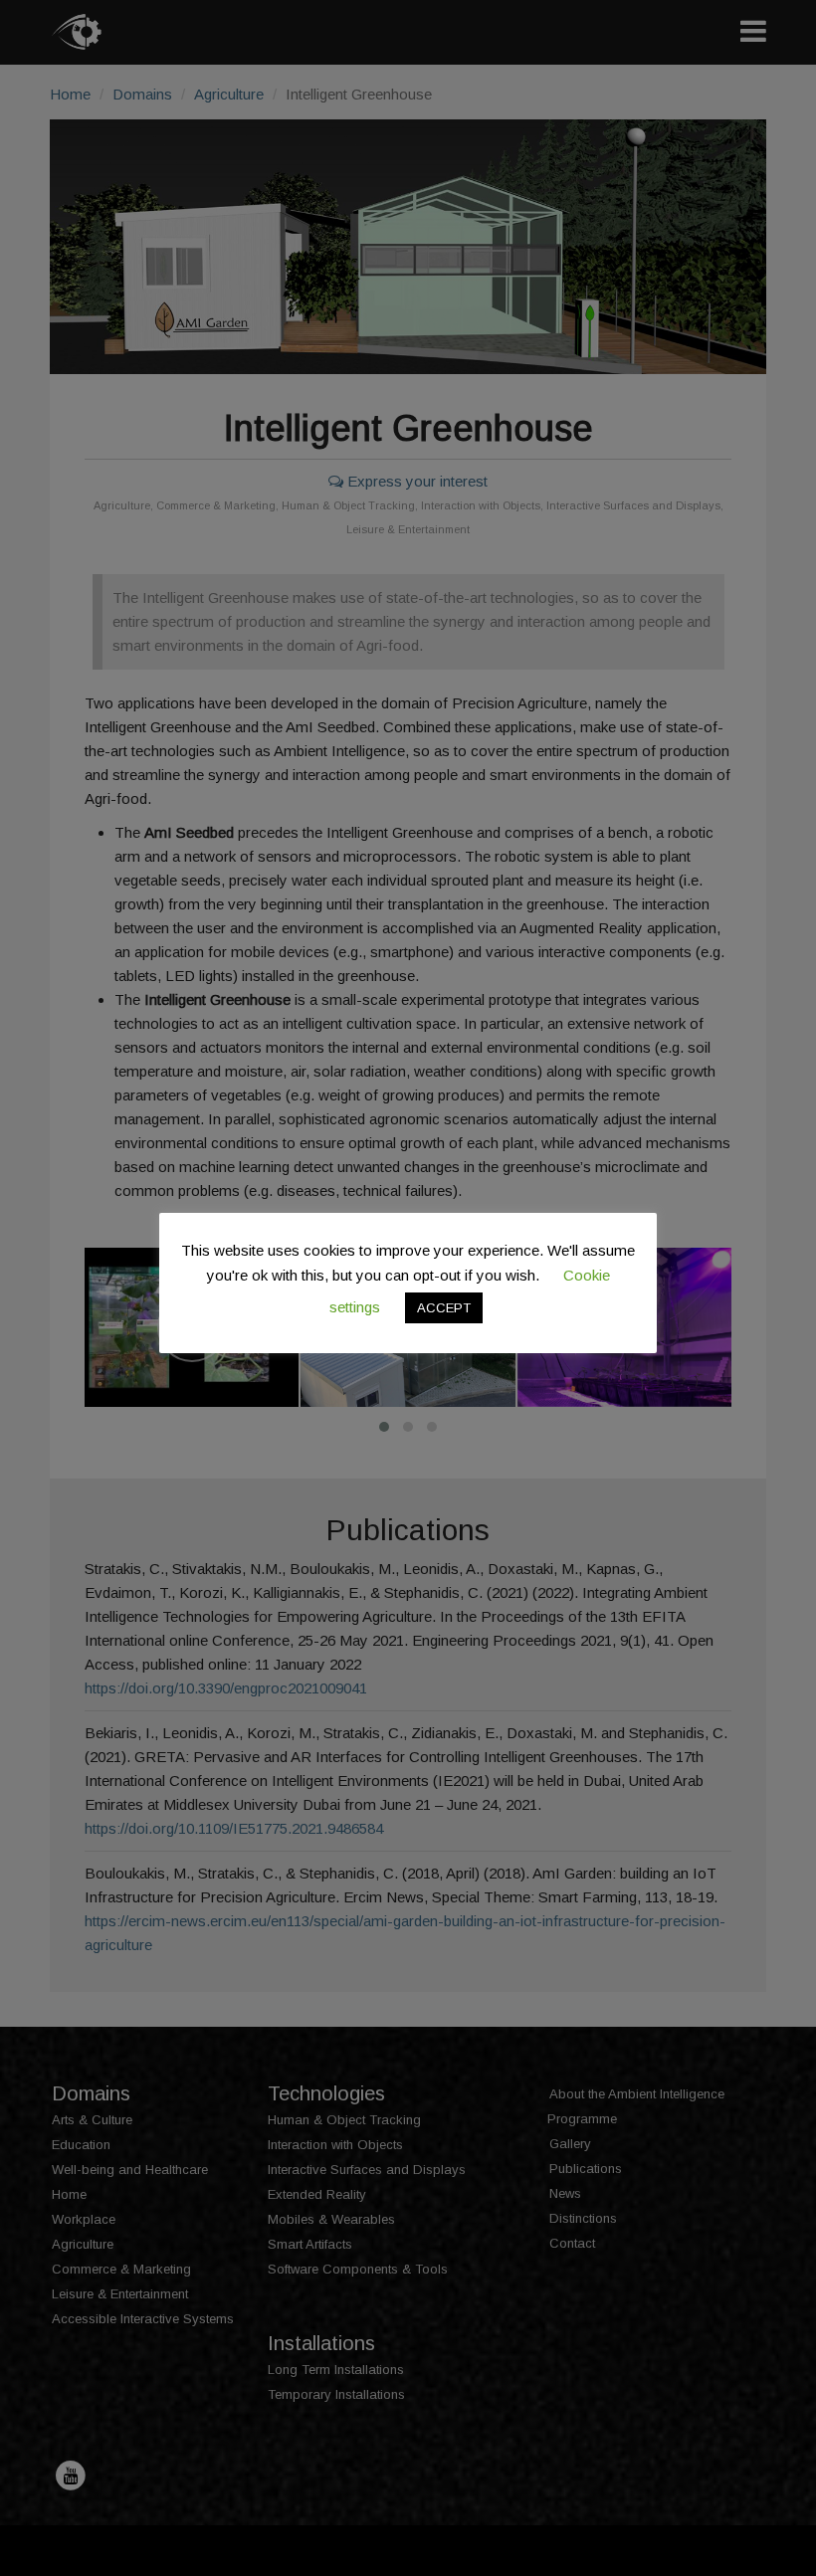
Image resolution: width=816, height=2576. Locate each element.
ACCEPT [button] (444, 1308)
